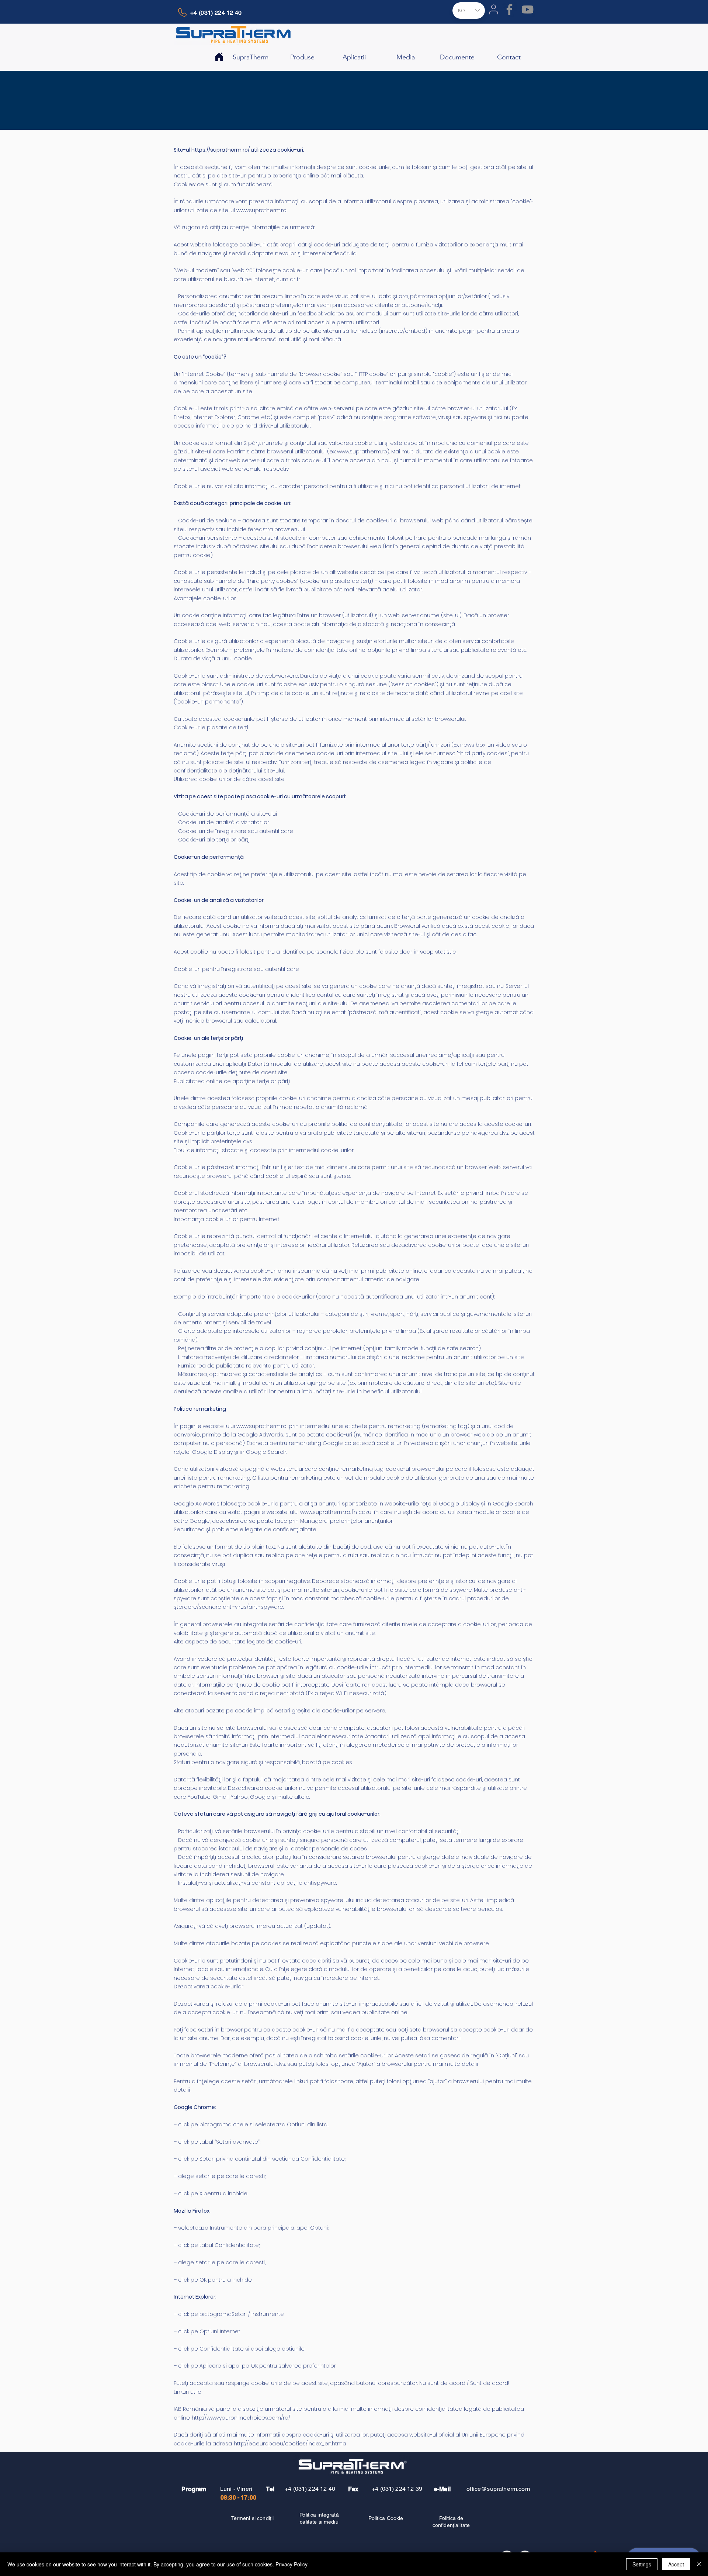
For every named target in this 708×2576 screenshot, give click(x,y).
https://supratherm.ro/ (221, 150)
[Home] (219, 57)
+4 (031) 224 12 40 (310, 2489)
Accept (676, 2564)
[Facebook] (509, 9)
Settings (642, 2564)
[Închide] (699, 2564)
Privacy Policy (291, 2564)
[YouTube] (527, 9)
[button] (251, 54)
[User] (493, 9)
